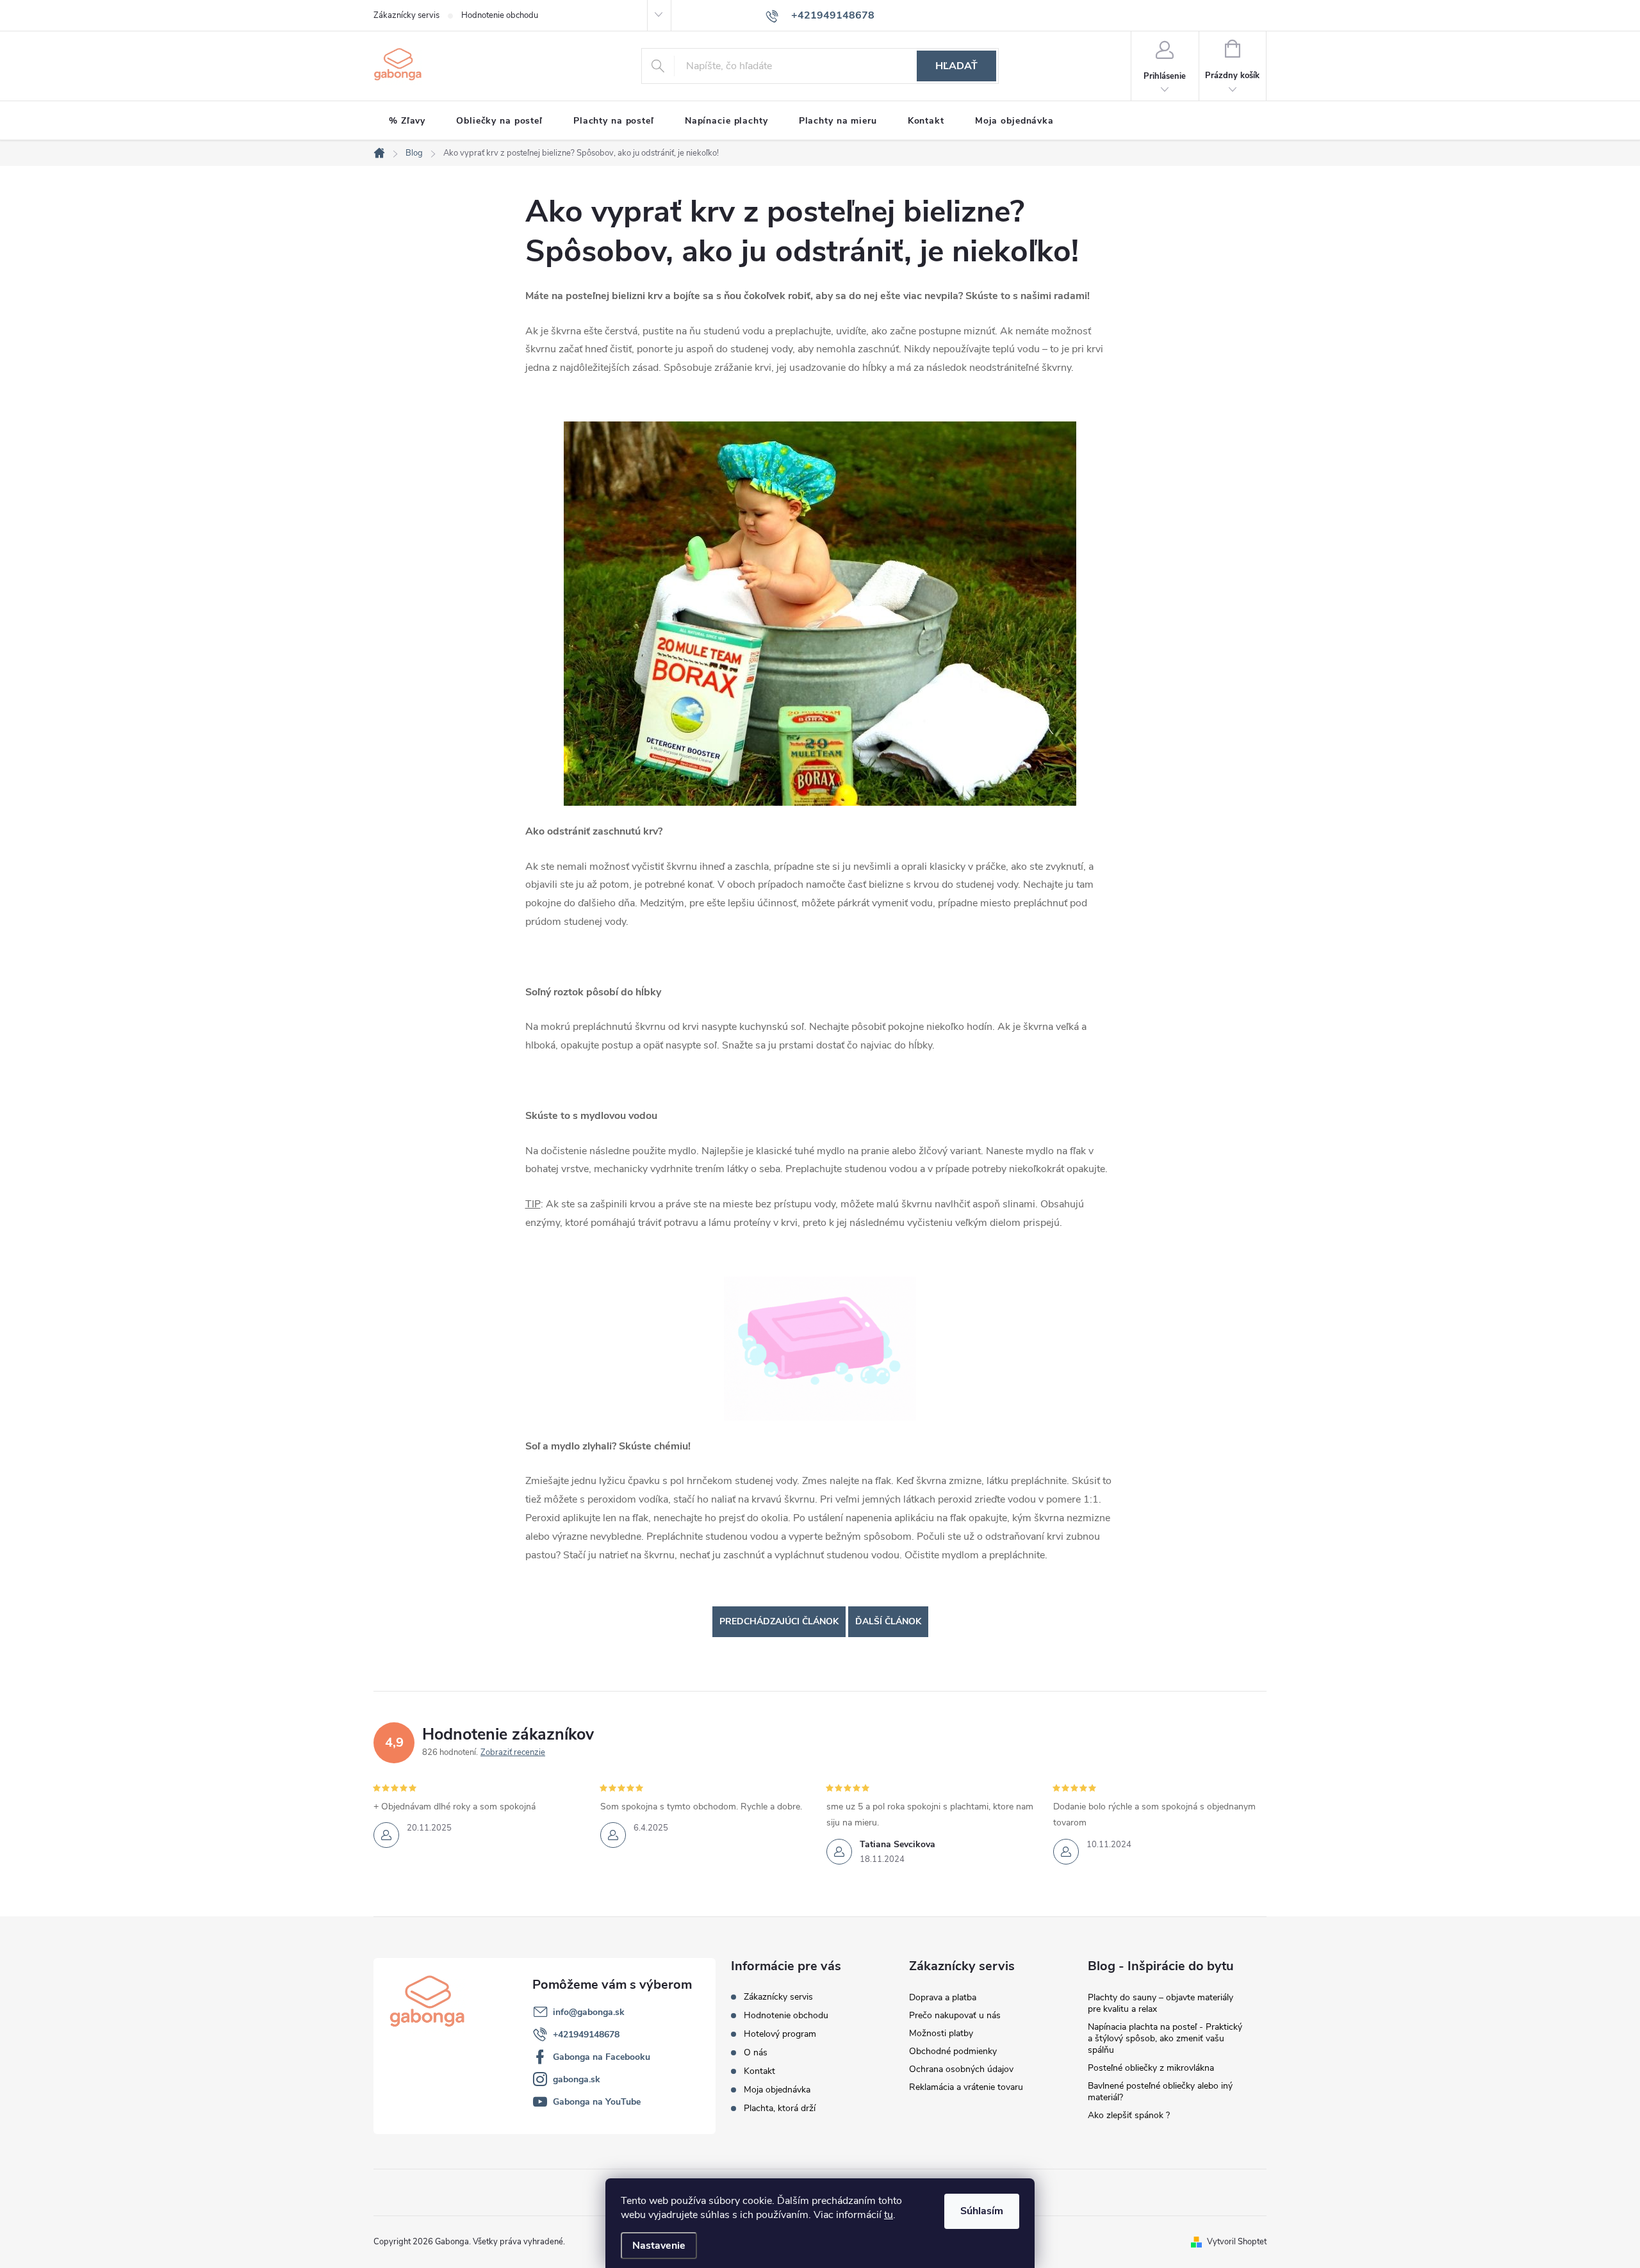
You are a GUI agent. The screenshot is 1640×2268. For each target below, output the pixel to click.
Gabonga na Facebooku (602, 2057)
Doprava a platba (943, 1997)
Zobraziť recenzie (513, 1752)
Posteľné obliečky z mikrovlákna (1151, 2068)
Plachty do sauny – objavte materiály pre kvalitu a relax (1160, 2003)
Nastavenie (659, 2246)
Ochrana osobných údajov (961, 2069)
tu (889, 2215)
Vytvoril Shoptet (1237, 2242)
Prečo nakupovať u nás (955, 2015)
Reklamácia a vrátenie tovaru (966, 2087)
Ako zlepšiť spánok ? (1129, 2115)
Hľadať (956, 66)
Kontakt (759, 2071)
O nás (756, 2052)
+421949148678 (586, 2035)
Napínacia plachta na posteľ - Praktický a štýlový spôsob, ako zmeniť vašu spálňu (1165, 2038)
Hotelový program (780, 2034)
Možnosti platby (941, 2033)
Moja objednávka (777, 2090)
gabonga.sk (577, 2079)
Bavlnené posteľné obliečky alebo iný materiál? (1160, 2092)
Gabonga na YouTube (597, 2102)
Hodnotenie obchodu (500, 15)
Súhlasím (982, 2211)
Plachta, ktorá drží (780, 2108)
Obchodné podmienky (953, 2051)
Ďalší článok (888, 1621)
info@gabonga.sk (589, 2012)
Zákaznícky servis (406, 15)
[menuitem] (407, 121)
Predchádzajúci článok (779, 1621)
